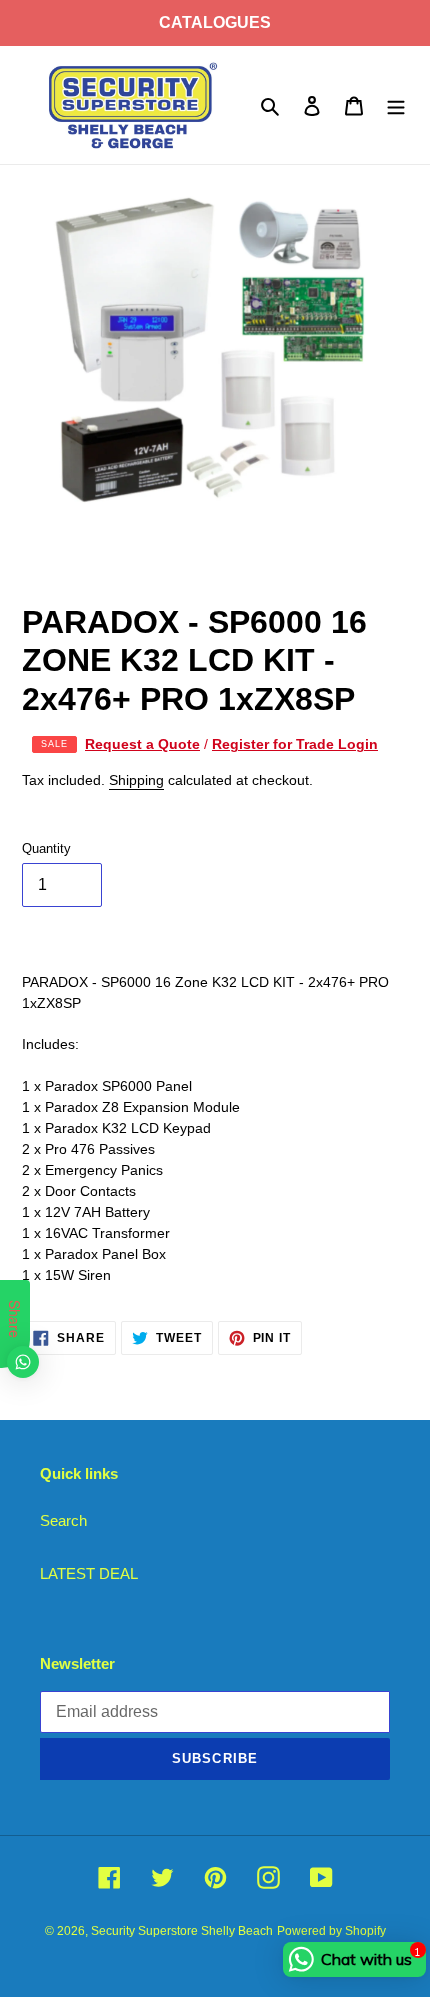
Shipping (136, 780)
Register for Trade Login (295, 744)
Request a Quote (142, 744)
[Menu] (396, 105)
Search (63, 1520)
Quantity (46, 848)
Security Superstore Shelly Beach (182, 1931)
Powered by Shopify (331, 1931)
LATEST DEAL (89, 1573)
